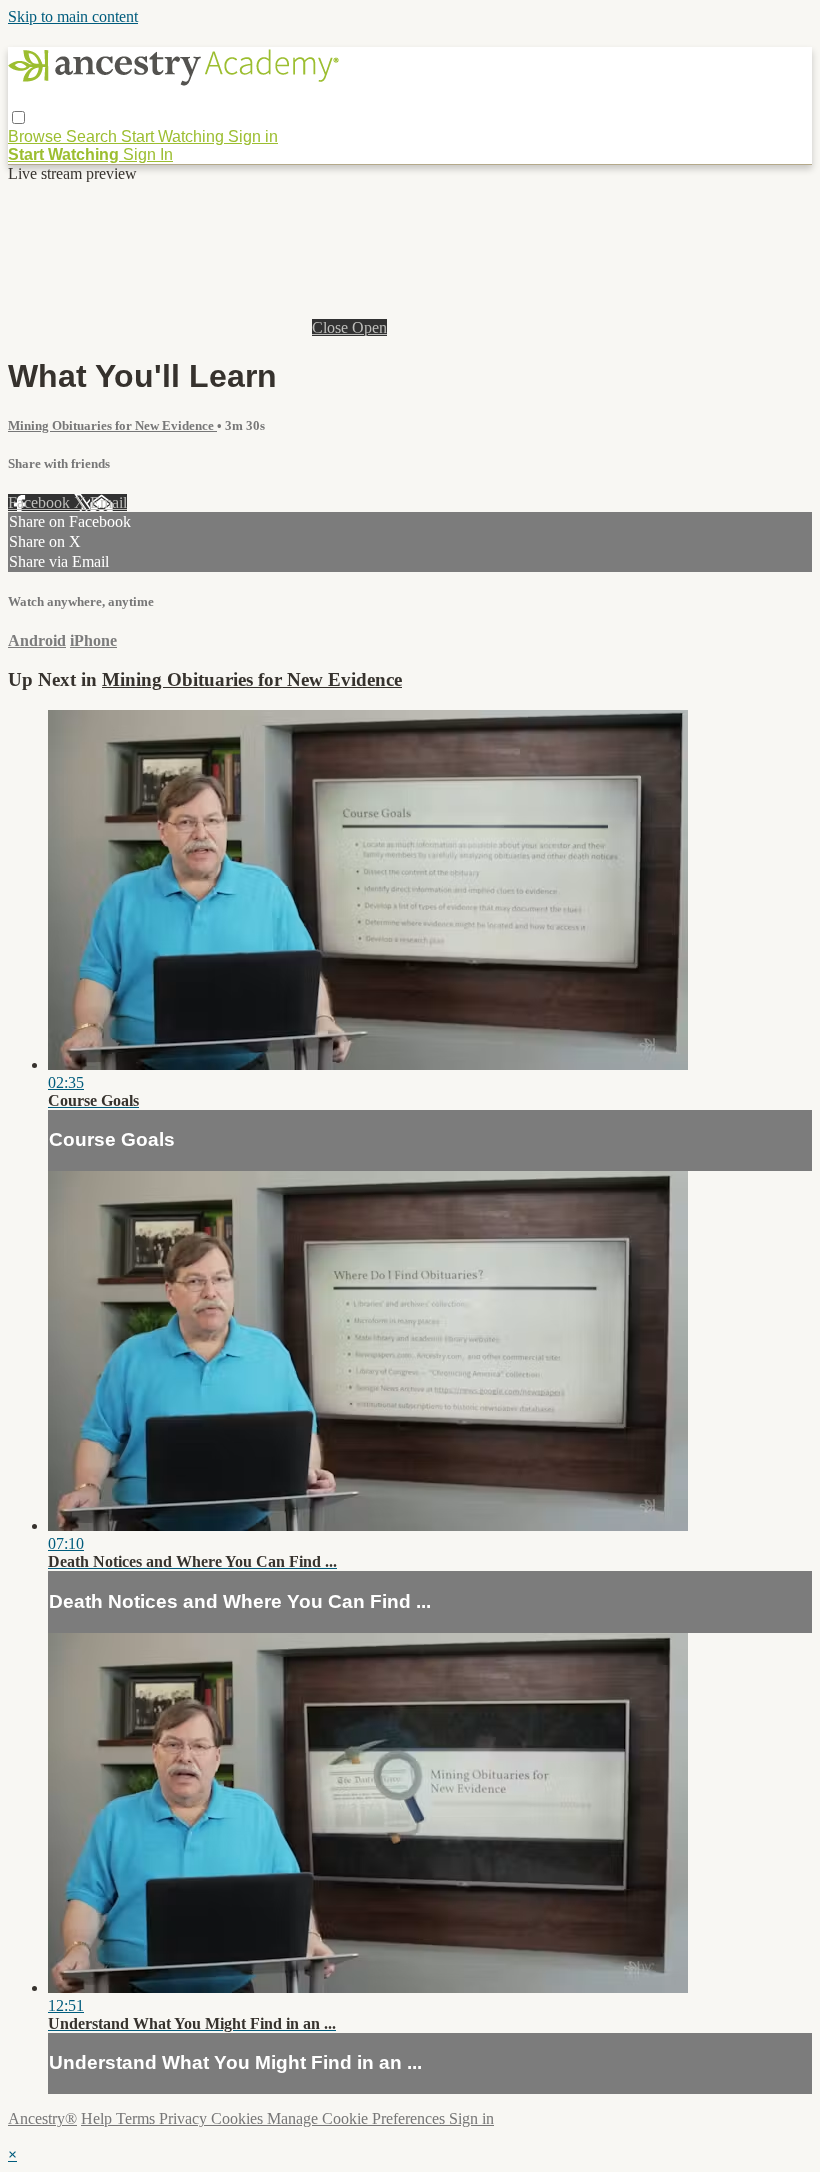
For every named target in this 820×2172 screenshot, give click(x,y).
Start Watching (174, 136)
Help (98, 2118)
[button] (18, 117)
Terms (137, 2118)
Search (93, 136)
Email (108, 502)
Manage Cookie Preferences (358, 2118)
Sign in (253, 136)
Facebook (41, 502)
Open (369, 327)
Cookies (239, 2118)
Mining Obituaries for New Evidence (112, 425)
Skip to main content (73, 16)
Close (332, 327)
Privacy (185, 2118)
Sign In (148, 154)
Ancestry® (42, 2118)
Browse (37, 136)
